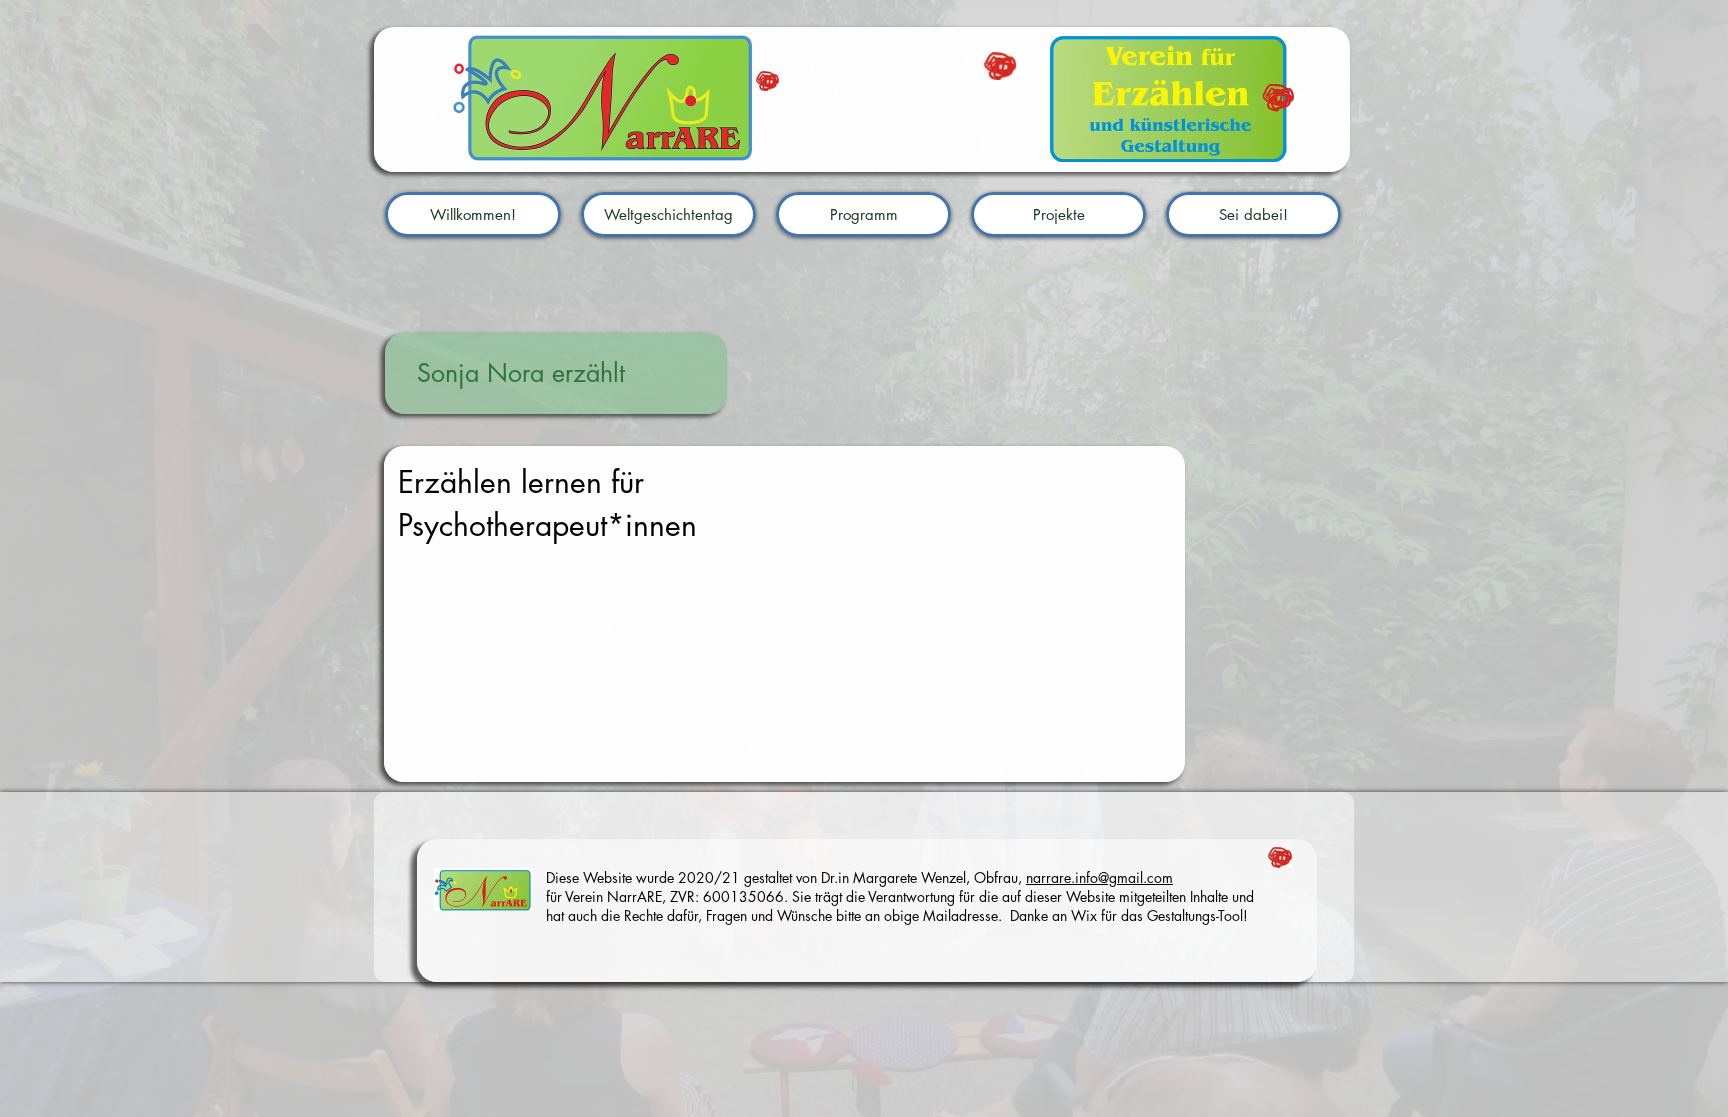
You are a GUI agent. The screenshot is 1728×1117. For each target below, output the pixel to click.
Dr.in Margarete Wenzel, (897, 877)
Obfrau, (998, 877)
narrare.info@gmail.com (1099, 877)
